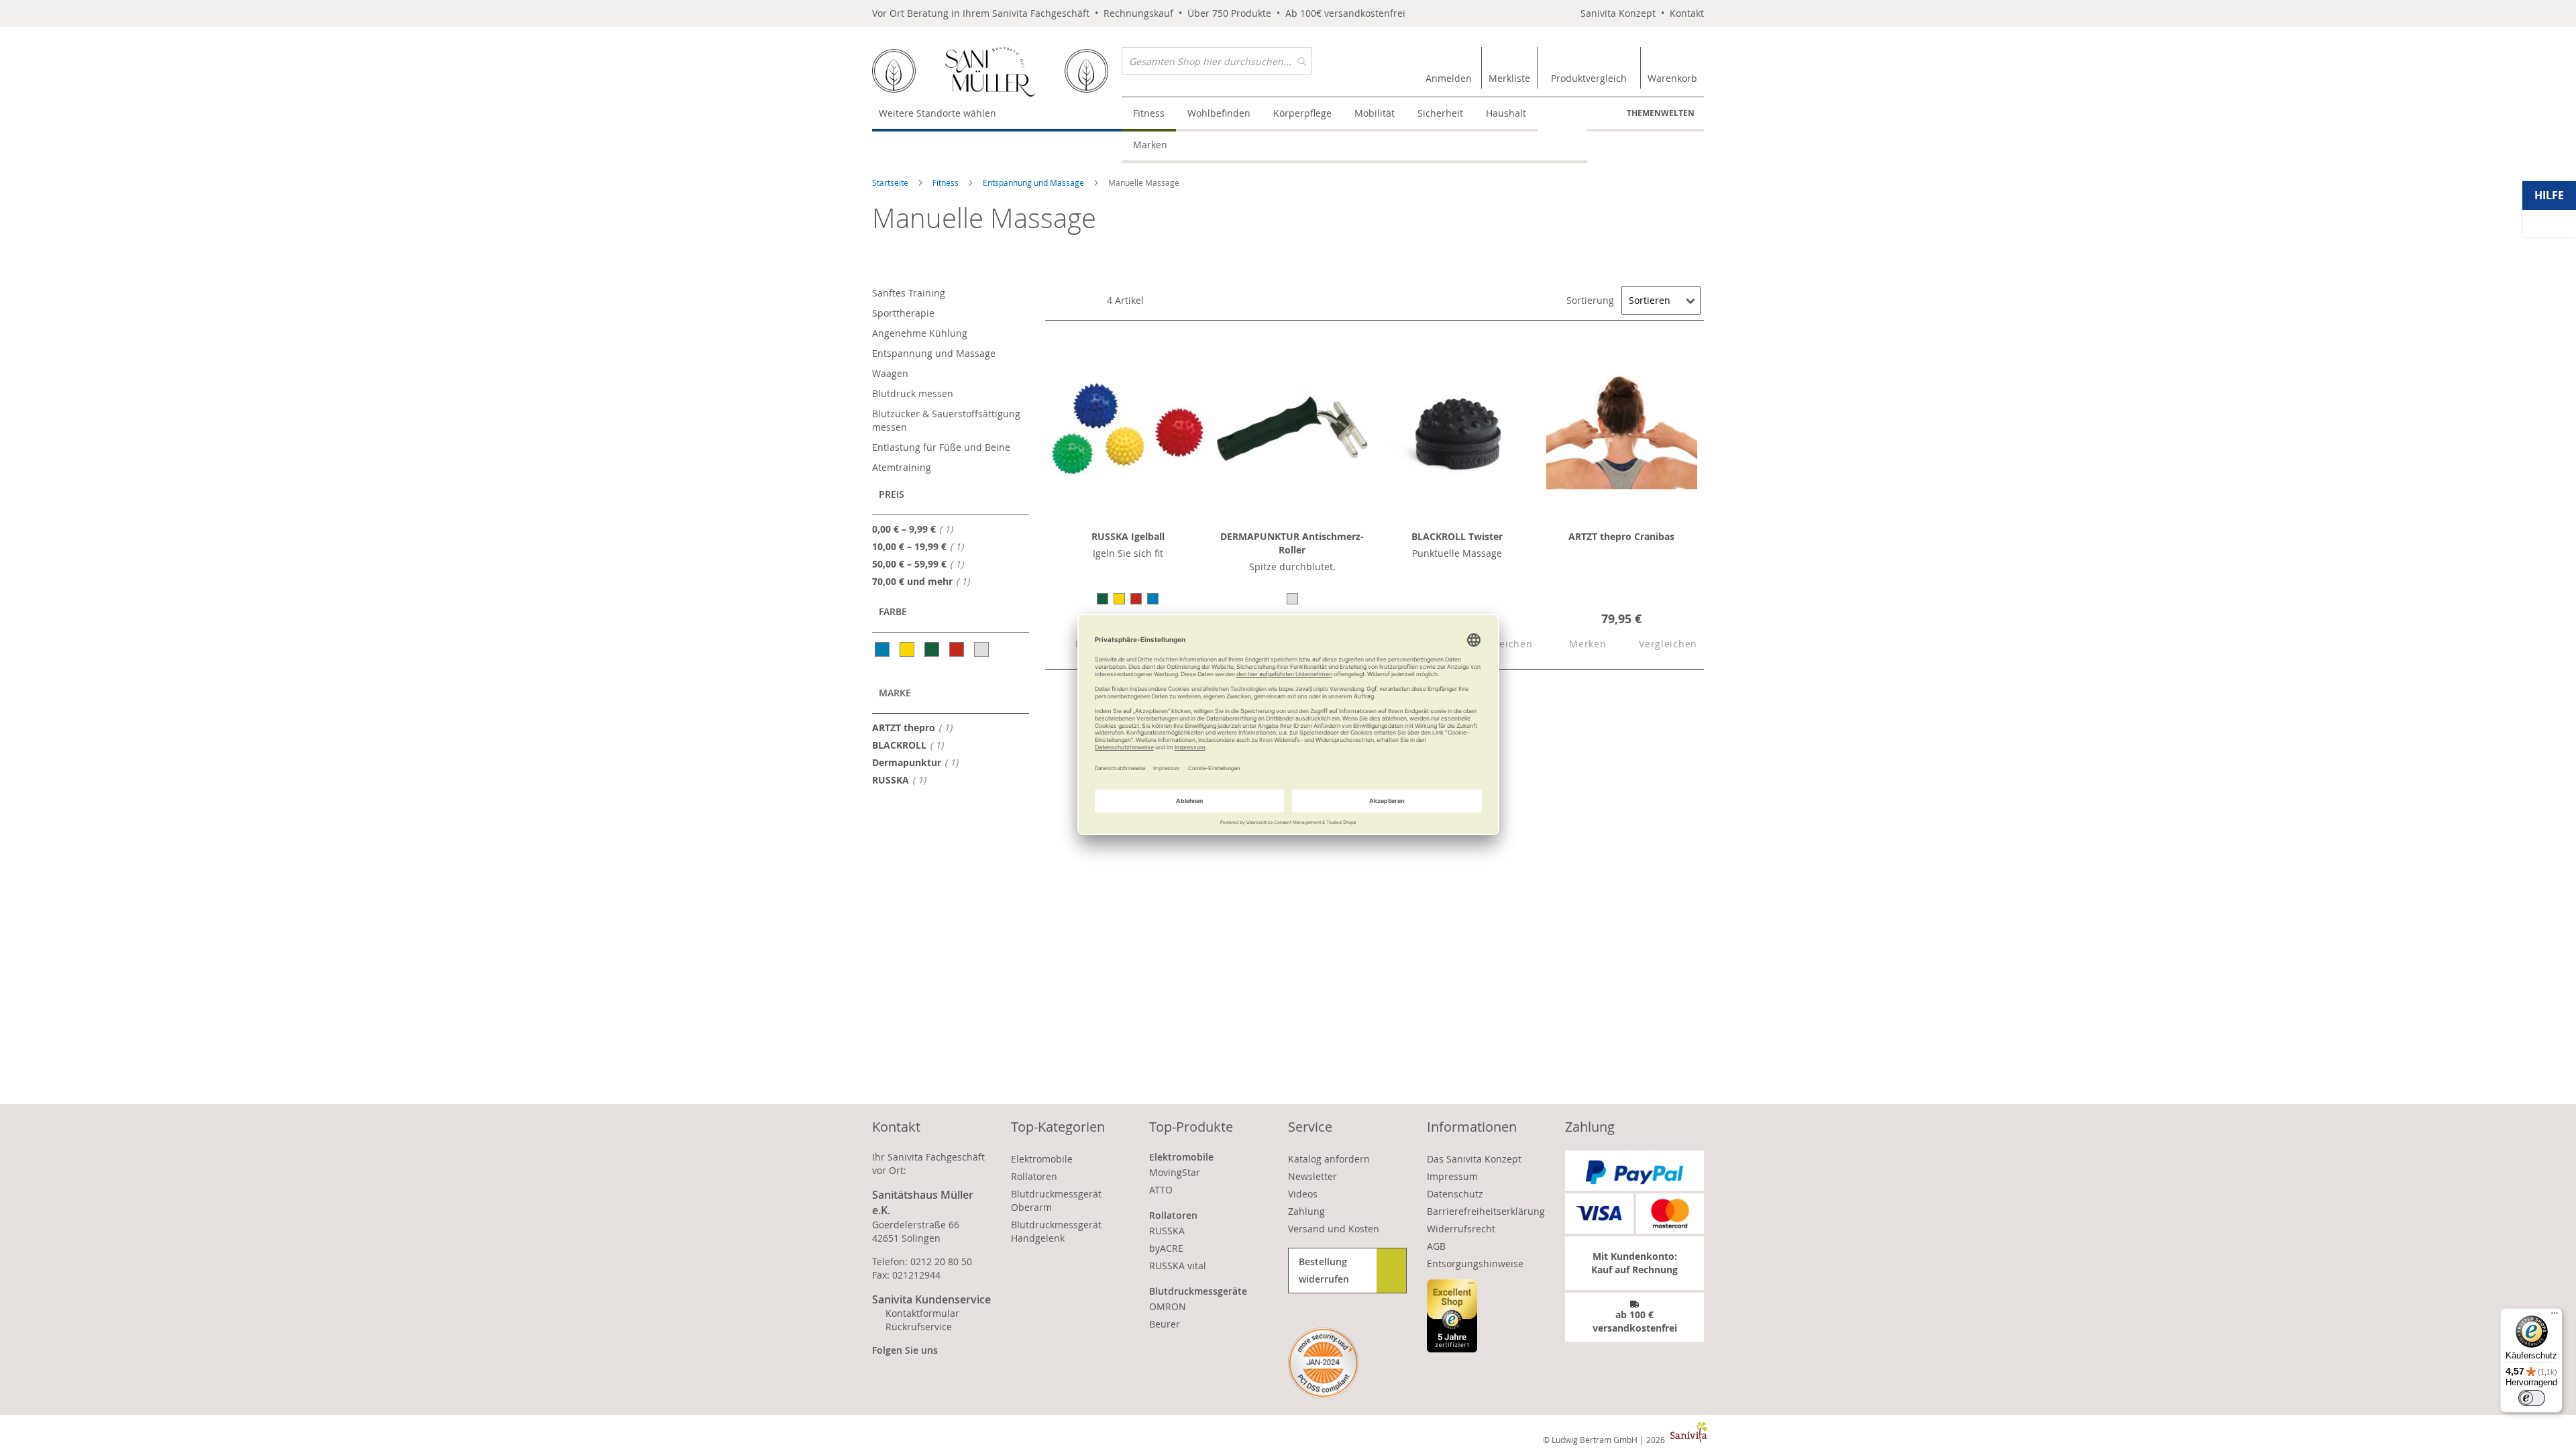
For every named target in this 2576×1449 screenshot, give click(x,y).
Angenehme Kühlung (920, 333)
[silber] (982, 649)
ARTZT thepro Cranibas (1621, 536)
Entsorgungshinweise (1475, 1264)
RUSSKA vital (1178, 1266)
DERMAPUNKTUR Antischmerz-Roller (1292, 543)
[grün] (933, 649)
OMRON (1168, 1306)
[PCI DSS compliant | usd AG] (1323, 1363)
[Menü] (2555, 1316)
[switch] (2532, 1398)
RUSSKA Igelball (1128, 536)
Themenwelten (1661, 113)
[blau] (883, 649)
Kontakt (1687, 13)
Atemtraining (902, 467)
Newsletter (1312, 1176)
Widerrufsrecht (1461, 1229)
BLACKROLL (912, 745)
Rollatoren (1034, 1176)
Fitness (947, 182)
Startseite (891, 182)
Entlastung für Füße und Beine (941, 447)
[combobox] (1217, 61)
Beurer (1165, 1324)
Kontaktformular (922, 1313)
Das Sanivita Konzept (1474, 1159)
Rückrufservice (919, 1327)
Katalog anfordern (1329, 1159)
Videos (1303, 1194)
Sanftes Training (909, 293)
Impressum (1452, 1176)
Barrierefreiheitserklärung (1486, 1211)
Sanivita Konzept (1618, 13)
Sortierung (1590, 300)
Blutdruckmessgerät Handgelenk (1056, 1231)
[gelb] (908, 649)
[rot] (958, 649)
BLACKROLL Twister (1457, 536)
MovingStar (1175, 1172)
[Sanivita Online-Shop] (997, 72)
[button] (1576, 645)
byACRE (1166, 1248)
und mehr (925, 581)
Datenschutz (1455, 1194)
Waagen (890, 373)
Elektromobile (1042, 1159)
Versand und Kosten (1334, 1229)
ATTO (1161, 1190)
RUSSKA (903, 780)
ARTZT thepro (916, 727)
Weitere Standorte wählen (937, 113)
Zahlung (1306, 1211)
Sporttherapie (903, 313)
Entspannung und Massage (1034, 182)
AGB (1436, 1246)
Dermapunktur (919, 762)
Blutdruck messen (913, 393)
